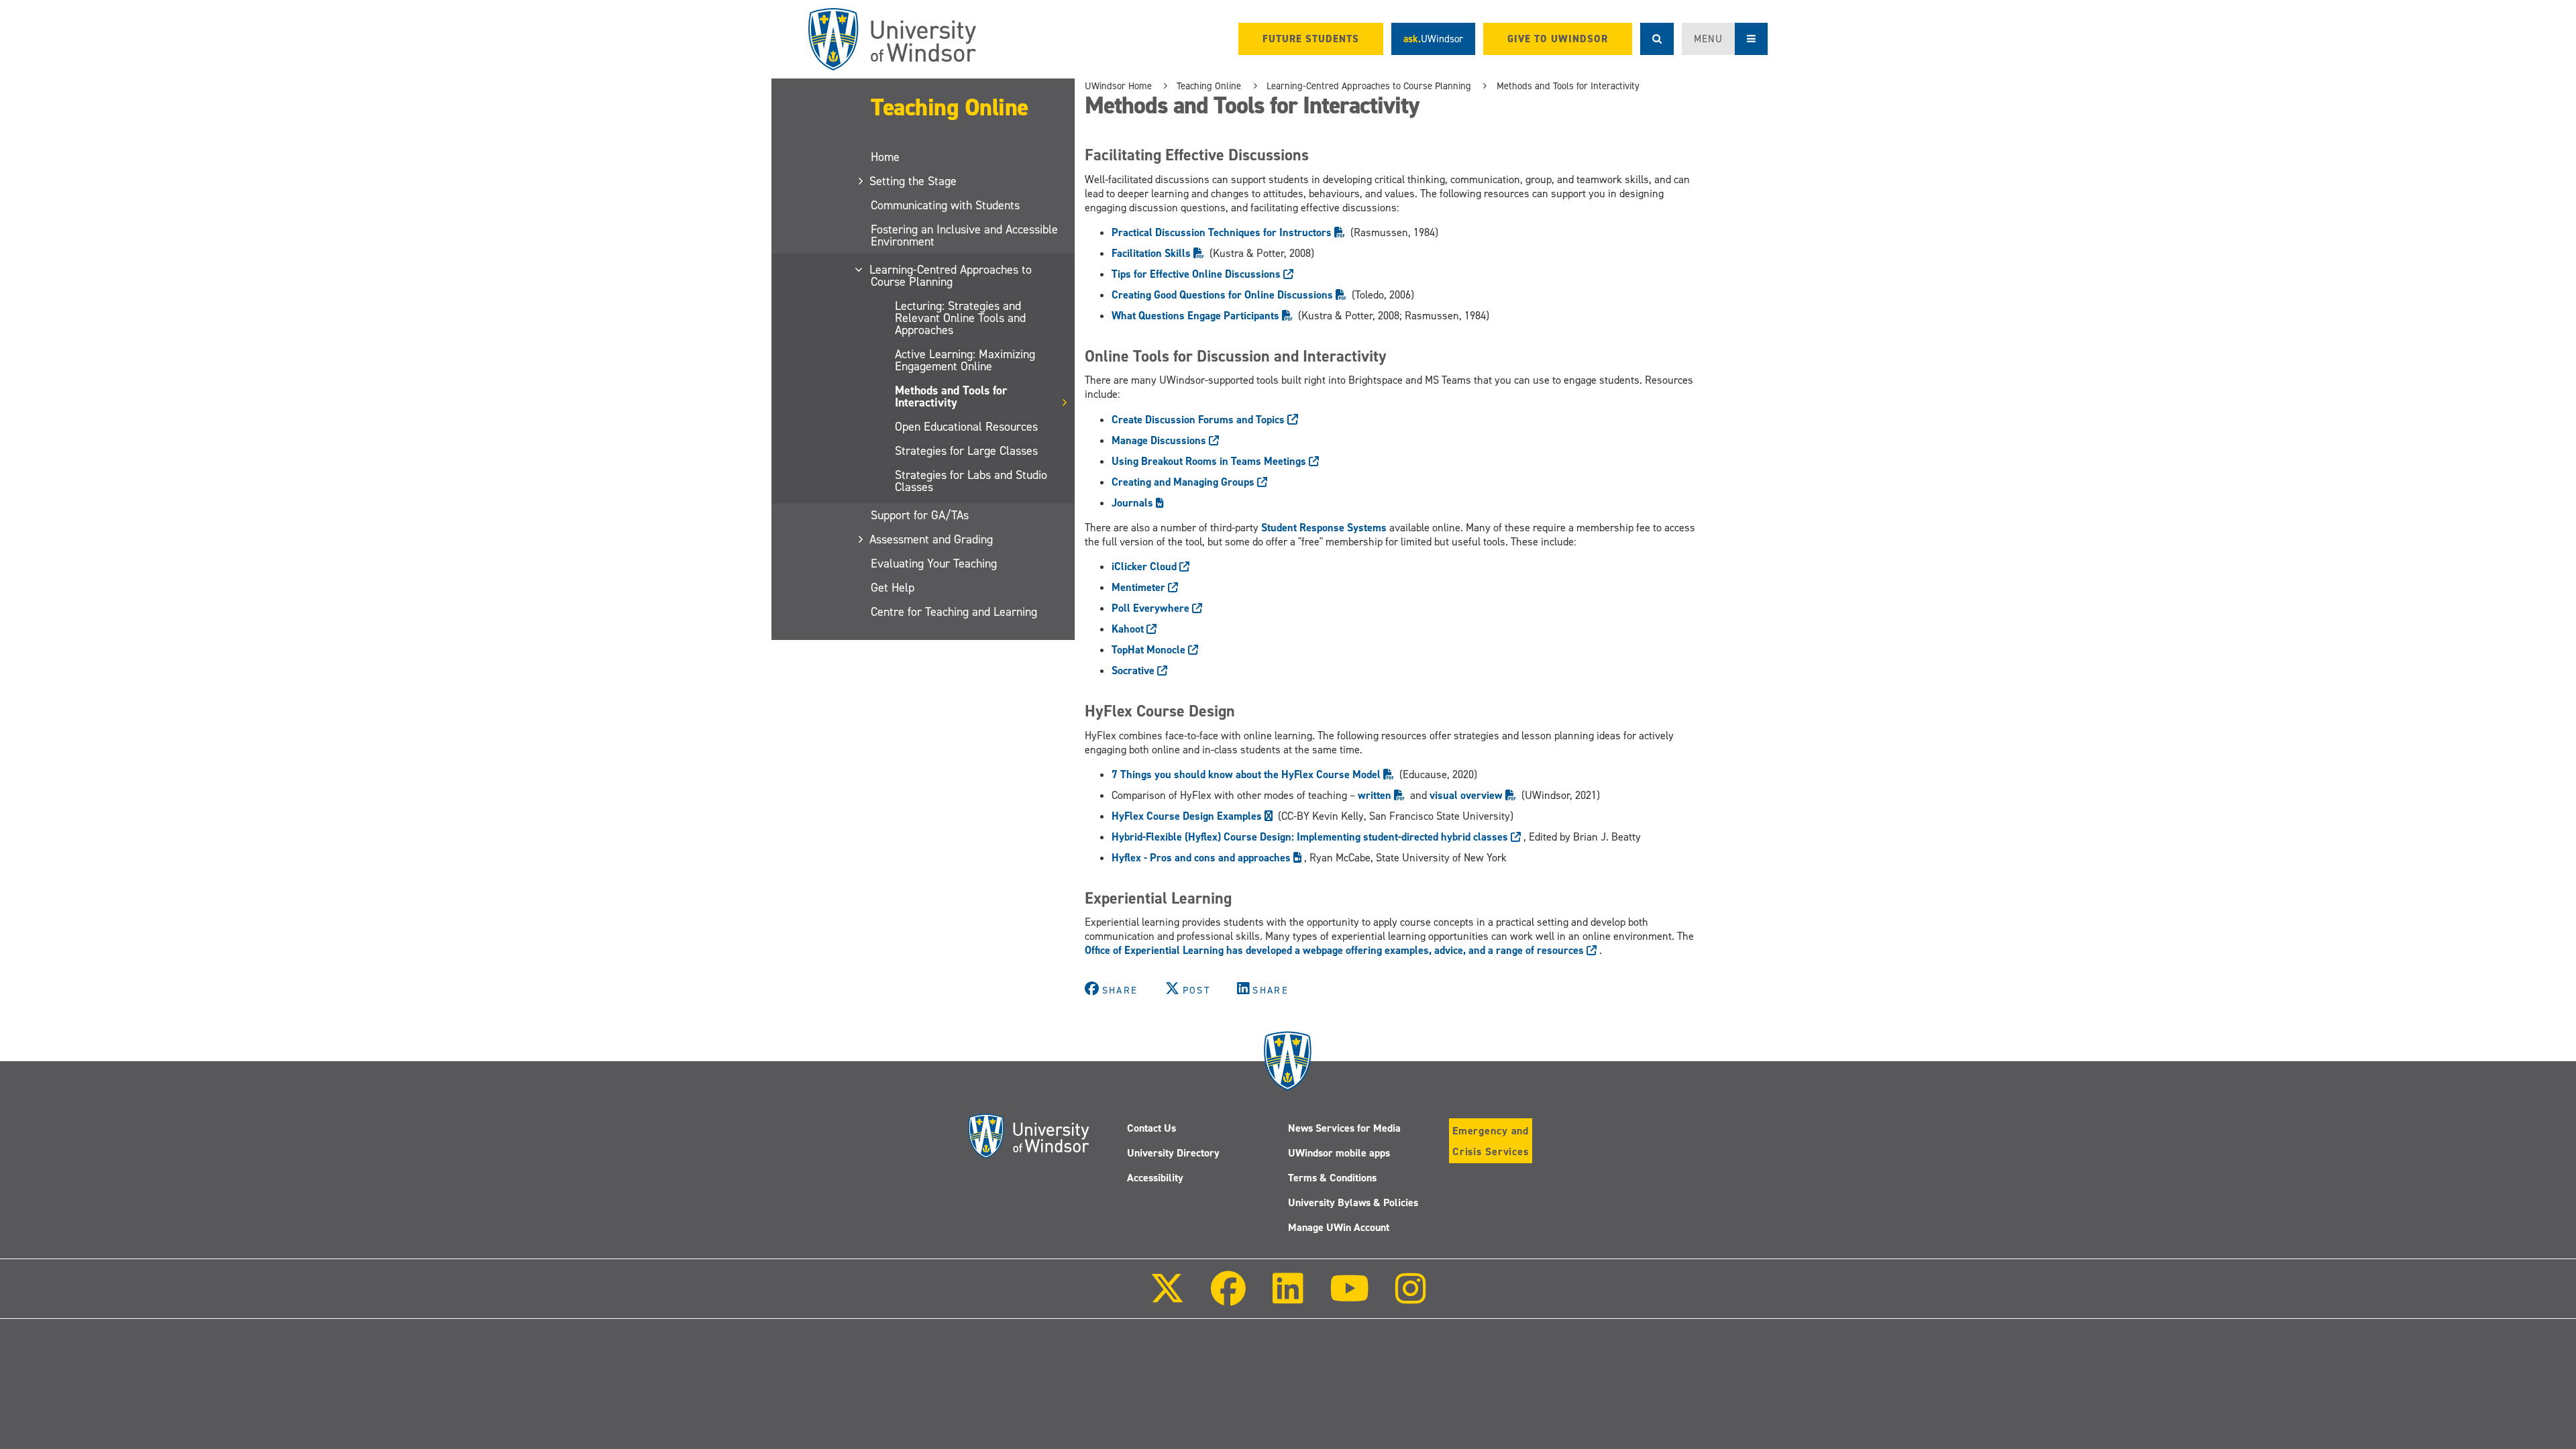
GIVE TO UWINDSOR (1558, 39)
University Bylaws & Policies (1353, 1202)
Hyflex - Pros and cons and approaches (1202, 858)
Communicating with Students (945, 205)
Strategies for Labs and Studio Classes (971, 481)
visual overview (1467, 795)
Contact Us (1151, 1128)
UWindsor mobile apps (1339, 1153)
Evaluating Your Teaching (934, 563)
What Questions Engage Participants (1197, 316)
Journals (1134, 503)
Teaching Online (950, 107)
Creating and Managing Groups (1184, 482)
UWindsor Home (1118, 86)
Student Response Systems (1324, 528)
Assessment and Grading (932, 539)
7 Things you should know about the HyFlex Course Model (1247, 774)
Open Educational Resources (966, 427)
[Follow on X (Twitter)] (1167, 1298)
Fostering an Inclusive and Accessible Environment (964, 235)
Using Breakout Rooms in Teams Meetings (1210, 461)
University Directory (1173, 1153)
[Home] (892, 39)
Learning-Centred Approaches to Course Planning (951, 276)
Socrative (1134, 670)
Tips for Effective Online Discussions (1197, 274)
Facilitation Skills (1152, 253)
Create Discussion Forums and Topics (1199, 420)
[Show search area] (1657, 39)
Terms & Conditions (1332, 1178)
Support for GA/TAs (920, 515)
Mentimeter (1140, 587)
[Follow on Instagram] (1411, 1298)
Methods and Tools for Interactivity (951, 396)
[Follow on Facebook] (1228, 1298)
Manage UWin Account (1339, 1227)
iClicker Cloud (1145, 567)
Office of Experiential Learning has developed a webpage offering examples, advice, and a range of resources (1336, 950)
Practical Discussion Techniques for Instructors (1223, 232)
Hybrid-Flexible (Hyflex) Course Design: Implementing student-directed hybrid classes (1311, 837)
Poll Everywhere (1152, 608)
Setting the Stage (914, 181)
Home (885, 157)
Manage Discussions (1160, 440)
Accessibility (1155, 1178)
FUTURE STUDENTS (1311, 39)
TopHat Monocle (1150, 650)
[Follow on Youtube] (1349, 1298)
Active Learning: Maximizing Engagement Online (965, 360)
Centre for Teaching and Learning (954, 612)
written (1376, 795)
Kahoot (1129, 629)
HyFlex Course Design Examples (1188, 816)
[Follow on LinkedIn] (1287, 1298)
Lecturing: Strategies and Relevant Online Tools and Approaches (960, 318)
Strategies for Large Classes (966, 451)
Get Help (893, 588)
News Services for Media (1344, 1128)
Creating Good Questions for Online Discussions (1224, 295)
